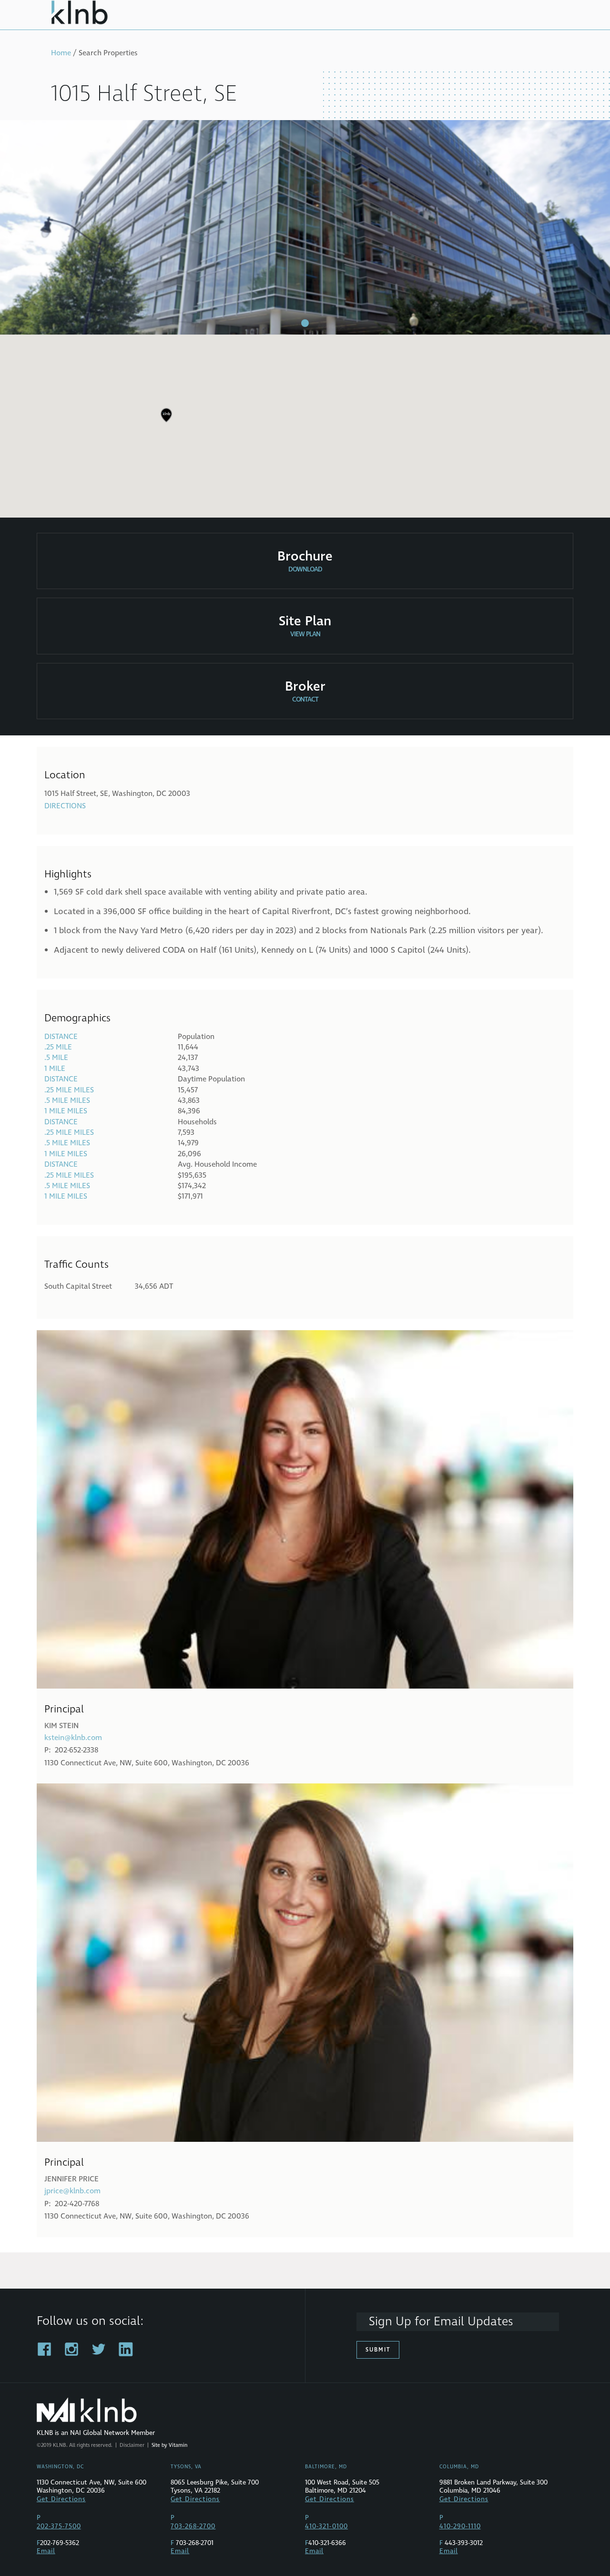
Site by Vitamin (169, 2445)
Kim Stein (61, 1726)
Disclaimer (132, 2445)
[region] (305, 422)
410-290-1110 (460, 2526)
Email (46, 2551)
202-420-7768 (77, 2204)
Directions (65, 806)
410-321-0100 (326, 2526)
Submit (378, 2350)
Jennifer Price (71, 2179)
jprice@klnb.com (72, 2191)
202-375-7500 (59, 2526)
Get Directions (61, 2499)
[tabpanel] (305, 227)
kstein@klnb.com (73, 1738)
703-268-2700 (193, 2526)
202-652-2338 (76, 1750)
